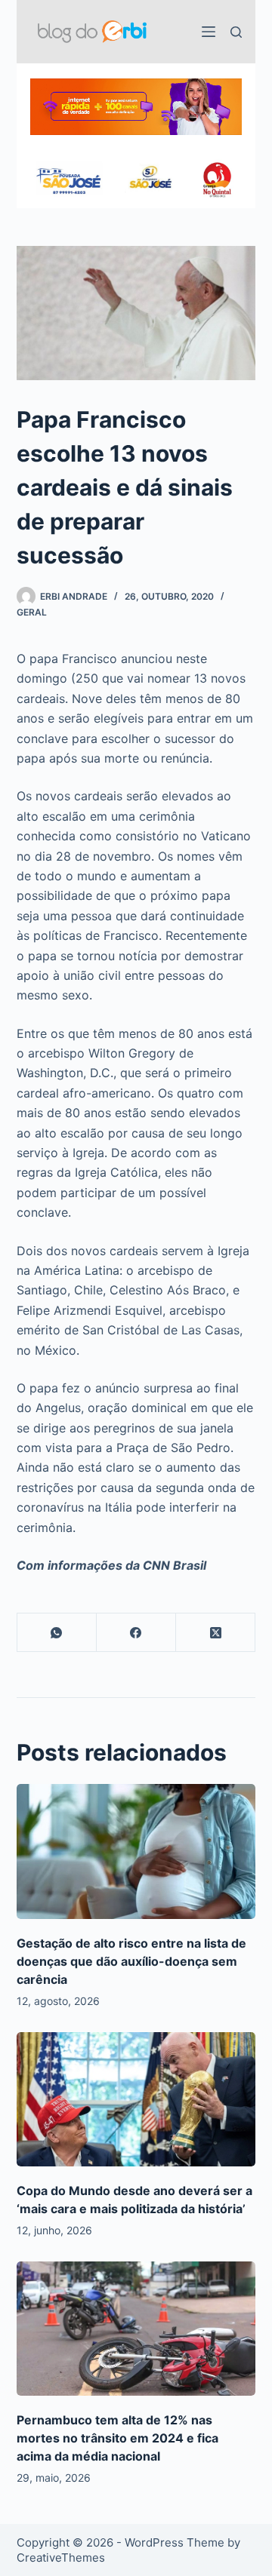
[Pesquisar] (236, 32)
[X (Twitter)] (216, 1633)
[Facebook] (136, 1633)
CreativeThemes (61, 2558)
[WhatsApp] (57, 1633)
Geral (32, 612)
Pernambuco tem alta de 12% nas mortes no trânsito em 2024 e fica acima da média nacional (117, 2438)
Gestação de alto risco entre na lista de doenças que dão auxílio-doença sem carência (131, 1961)
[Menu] (209, 32)
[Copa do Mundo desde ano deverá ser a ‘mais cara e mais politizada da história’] (136, 2099)
